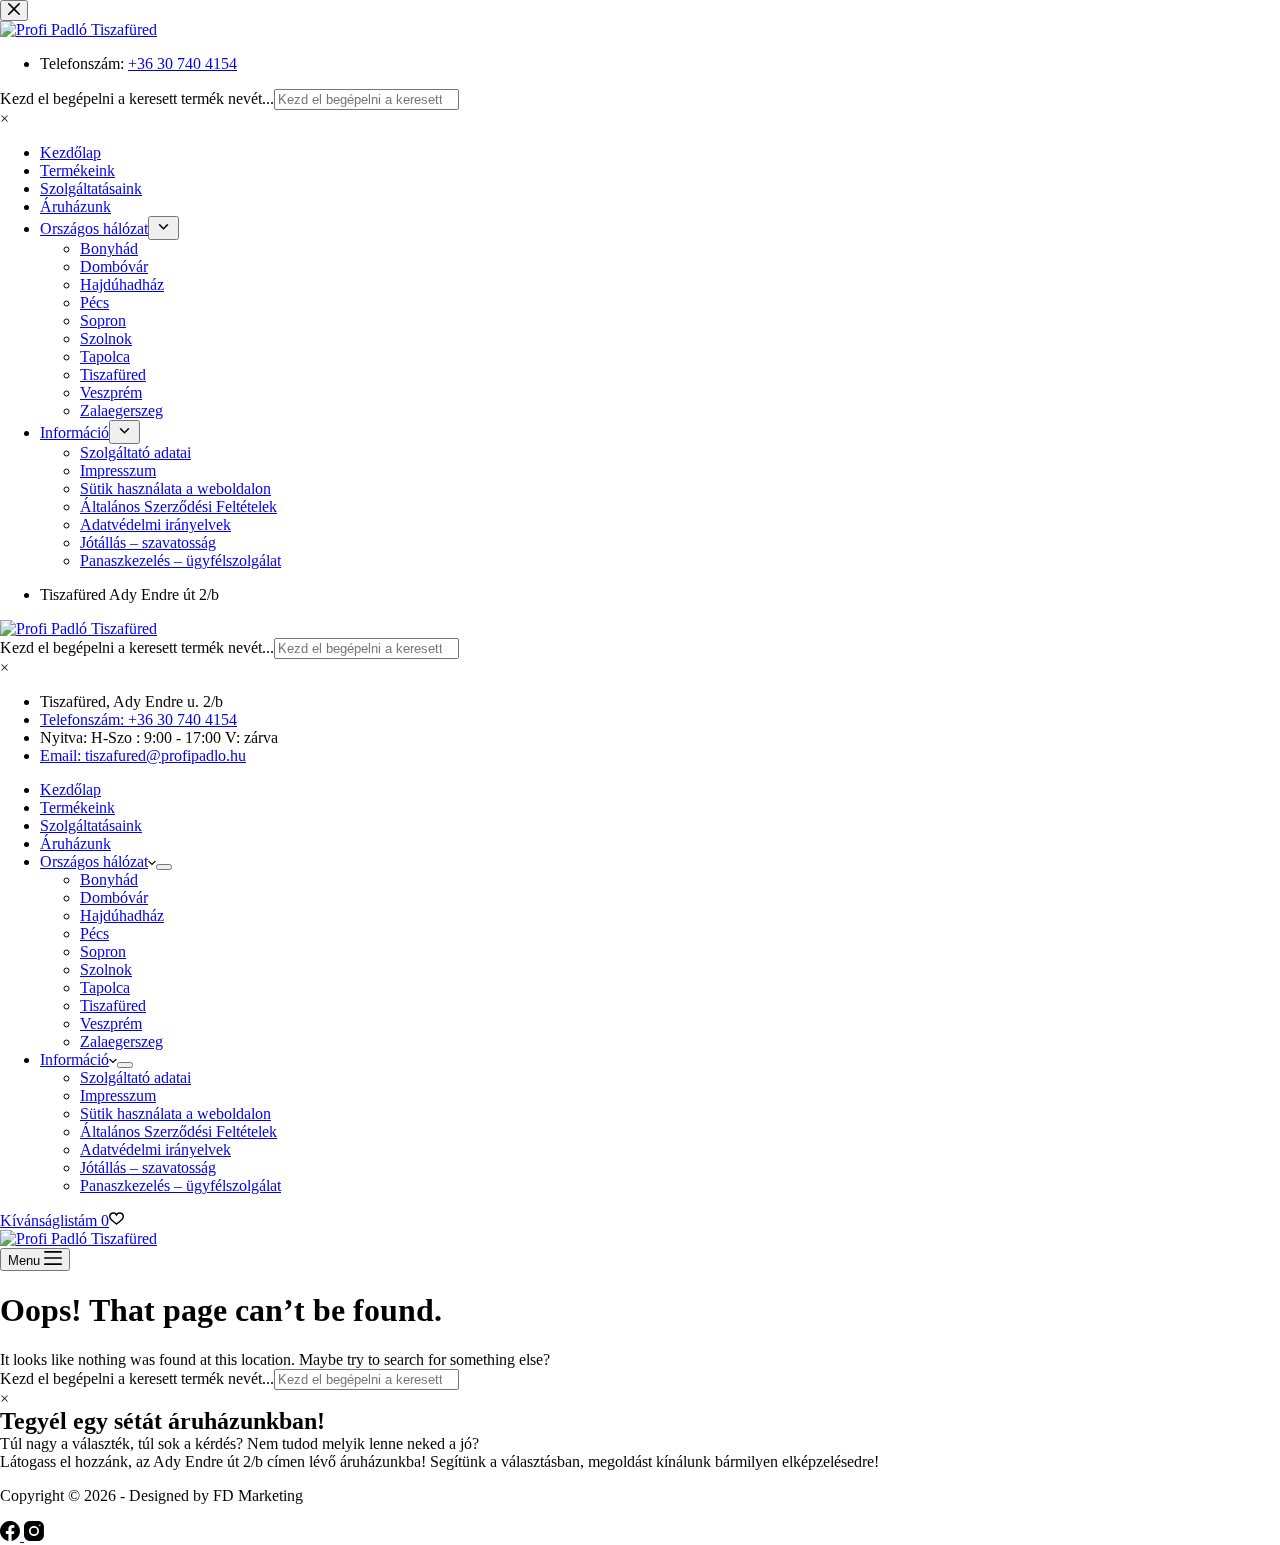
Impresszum (118, 1095)
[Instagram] (34, 1535)
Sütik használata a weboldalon (175, 1113)
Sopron (103, 951)
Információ (74, 1059)
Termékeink (77, 807)
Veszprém (111, 1023)
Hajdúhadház (122, 915)
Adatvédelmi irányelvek (155, 1149)
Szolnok (106, 969)
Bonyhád (109, 879)
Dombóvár (114, 897)
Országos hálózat (94, 861)
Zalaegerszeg (121, 1041)
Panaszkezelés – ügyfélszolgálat (180, 1185)
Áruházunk (75, 843)
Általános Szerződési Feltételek (178, 1131)
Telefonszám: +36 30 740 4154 (138, 719)
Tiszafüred (113, 1005)
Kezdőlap (70, 789)
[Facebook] (12, 1535)
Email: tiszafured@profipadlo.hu (143, 755)
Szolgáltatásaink (91, 825)
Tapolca (105, 987)
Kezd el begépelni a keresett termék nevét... (137, 647)
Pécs (94, 933)
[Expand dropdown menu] (164, 867)
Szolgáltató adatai (135, 1077)
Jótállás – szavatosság (148, 1167)
